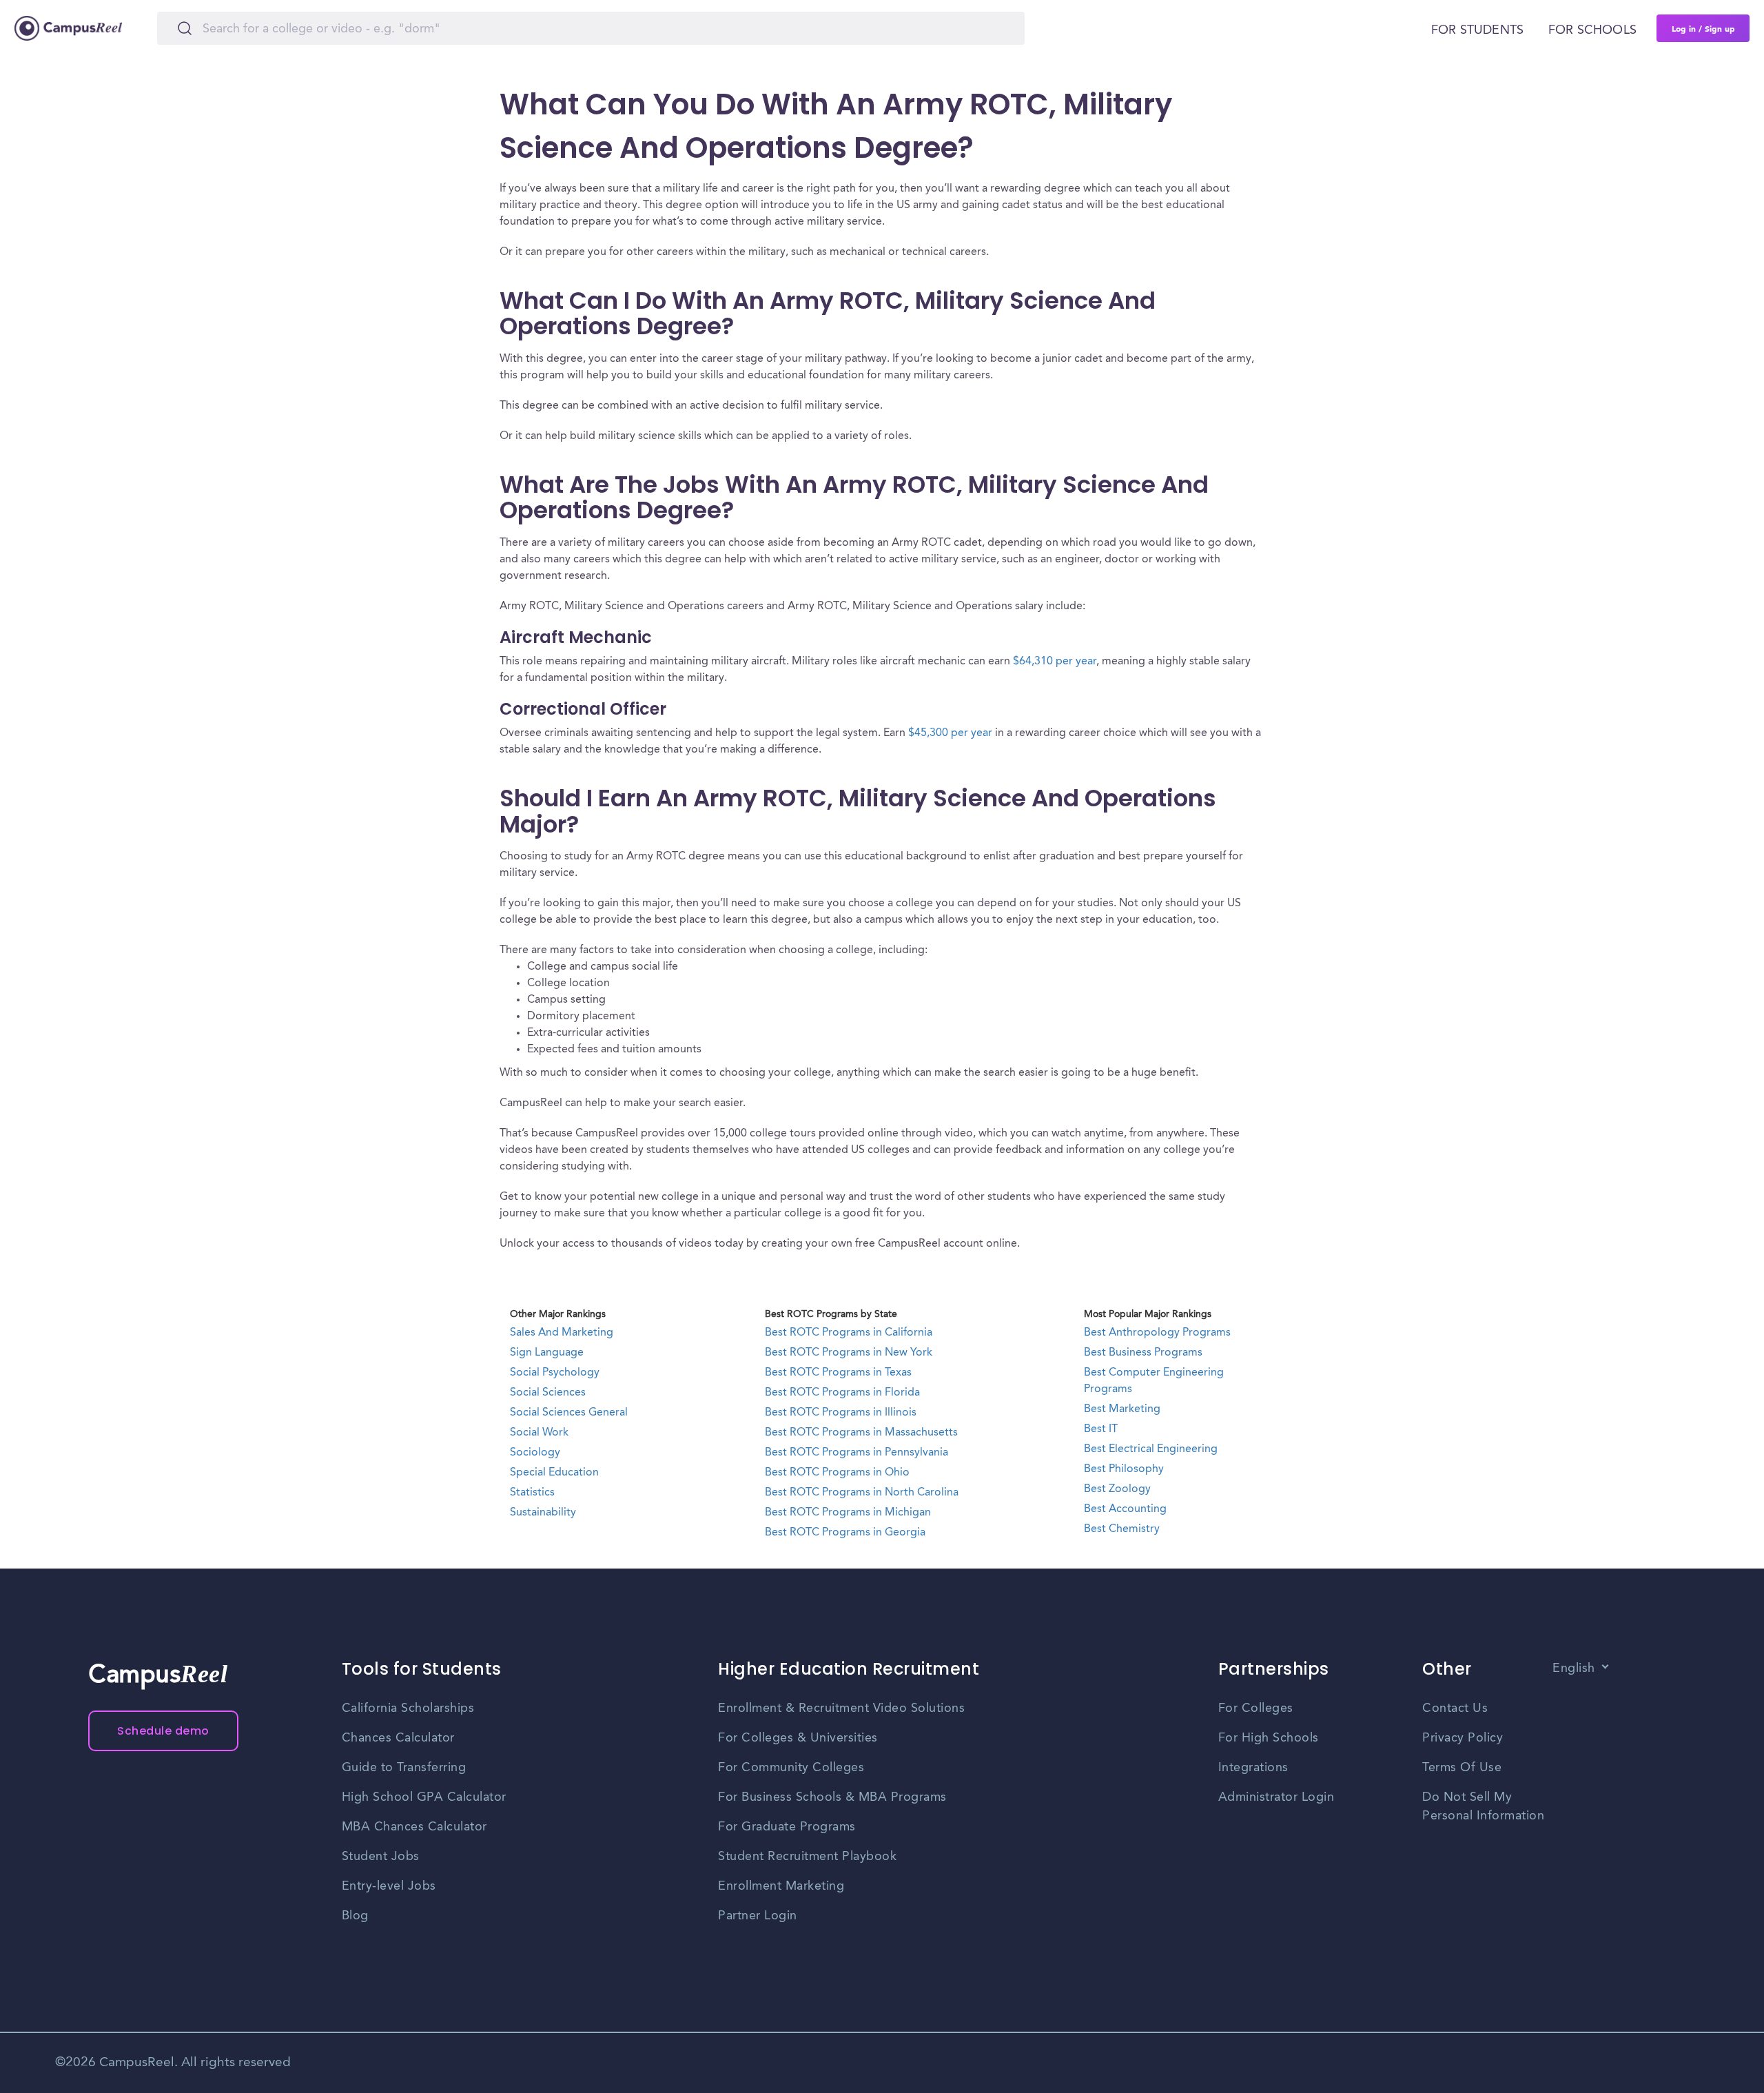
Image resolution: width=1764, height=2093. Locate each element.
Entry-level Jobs (389, 1886)
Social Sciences (548, 1393)
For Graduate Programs (787, 1827)
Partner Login (758, 1916)
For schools (1592, 30)
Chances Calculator (398, 1738)
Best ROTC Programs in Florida (842, 1393)
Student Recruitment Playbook (807, 1857)
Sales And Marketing (562, 1333)
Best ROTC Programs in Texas (838, 1373)
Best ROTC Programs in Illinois (841, 1413)
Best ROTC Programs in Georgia (845, 1533)
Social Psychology (555, 1373)
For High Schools (1269, 1738)
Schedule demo (163, 1731)
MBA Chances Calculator (414, 1827)
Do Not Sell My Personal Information (1483, 1807)
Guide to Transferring (404, 1768)
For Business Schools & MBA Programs (832, 1797)
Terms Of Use (1462, 1768)
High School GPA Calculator (424, 1797)
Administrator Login (1276, 1797)
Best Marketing (1122, 1409)
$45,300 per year (950, 733)
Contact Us (1455, 1708)
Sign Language (547, 1353)
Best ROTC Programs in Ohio (837, 1473)
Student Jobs (381, 1857)
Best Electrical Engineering (1151, 1449)
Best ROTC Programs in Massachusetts (861, 1433)
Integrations (1253, 1768)
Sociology (535, 1453)
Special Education (554, 1473)
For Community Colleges (791, 1768)
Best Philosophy (1124, 1469)
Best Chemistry (1122, 1529)
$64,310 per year (1055, 662)
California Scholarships (408, 1708)
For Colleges (1256, 1708)
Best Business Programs (1143, 1353)
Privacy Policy (1463, 1738)
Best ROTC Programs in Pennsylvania (857, 1453)
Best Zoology (1117, 1489)
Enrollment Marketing (781, 1886)
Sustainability (543, 1513)
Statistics (532, 1493)
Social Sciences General (569, 1413)
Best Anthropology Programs (1157, 1333)
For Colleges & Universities (798, 1738)
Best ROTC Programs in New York (849, 1353)
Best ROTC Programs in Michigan (848, 1513)
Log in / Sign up (1703, 28)
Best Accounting (1125, 1509)
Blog (355, 1916)
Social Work (539, 1433)
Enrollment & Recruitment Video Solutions (841, 1708)
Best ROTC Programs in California (849, 1333)
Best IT (1101, 1429)
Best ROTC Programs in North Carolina (862, 1493)
